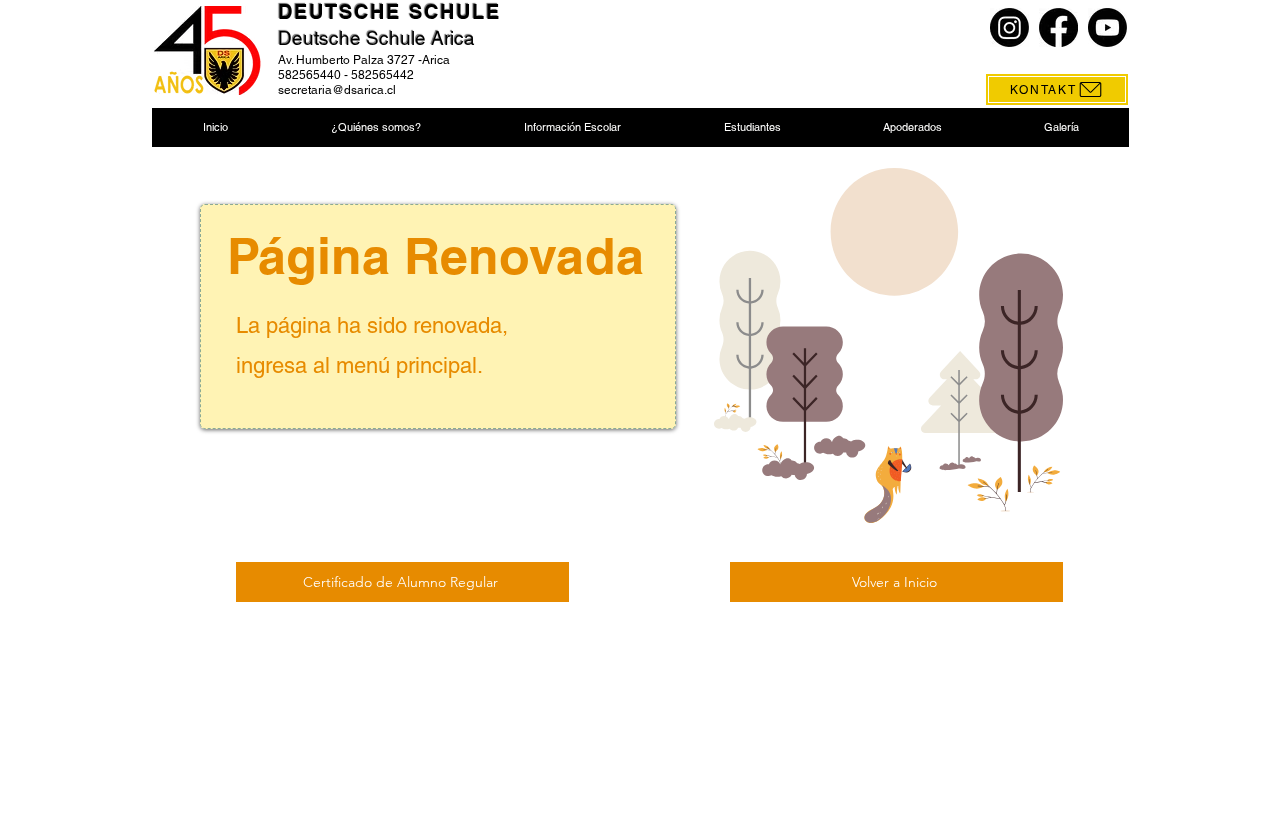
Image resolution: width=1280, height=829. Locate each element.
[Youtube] (1107, 27)
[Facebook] (1058, 27)
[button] (375, 127)
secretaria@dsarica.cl (337, 90)
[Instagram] (1009, 27)
